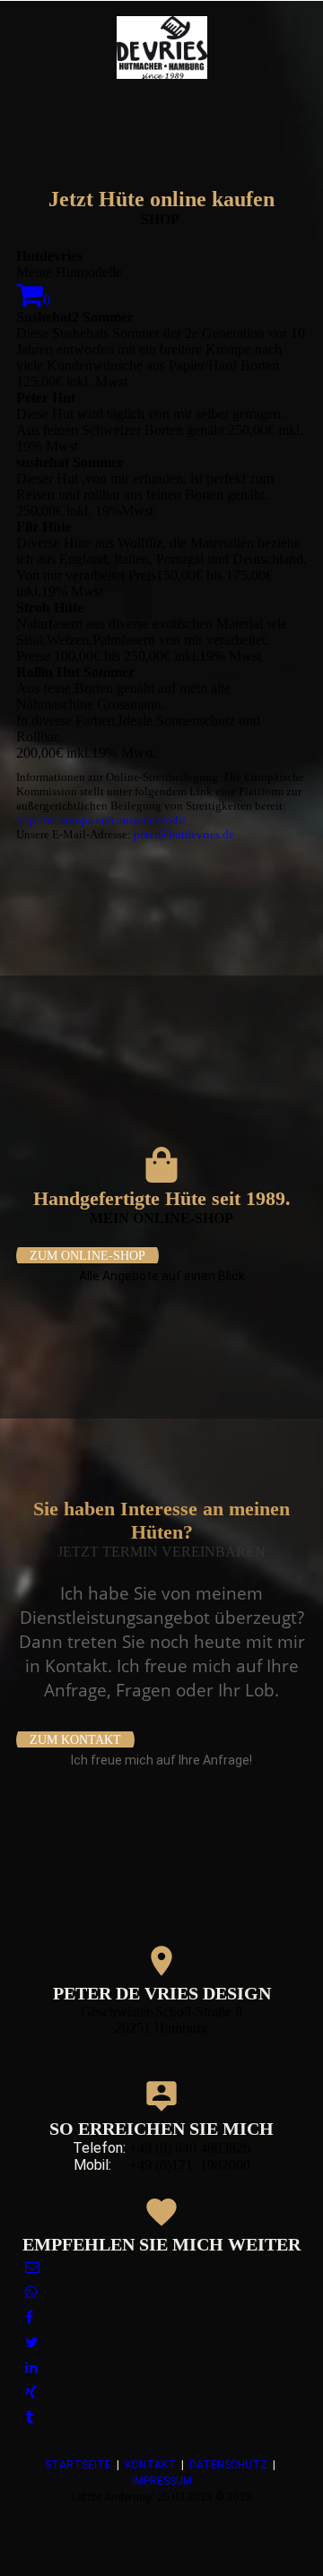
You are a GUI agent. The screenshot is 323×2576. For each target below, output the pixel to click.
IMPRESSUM (162, 2481)
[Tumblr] (29, 2418)
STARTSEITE (78, 2465)
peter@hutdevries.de (184, 834)
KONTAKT (150, 2465)
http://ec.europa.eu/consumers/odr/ (101, 820)
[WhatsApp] (31, 2292)
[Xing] (31, 2393)
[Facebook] (29, 2317)
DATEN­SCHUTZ (228, 2465)
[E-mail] (32, 2267)
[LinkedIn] (31, 2368)
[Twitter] (32, 2342)
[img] (162, 48)
